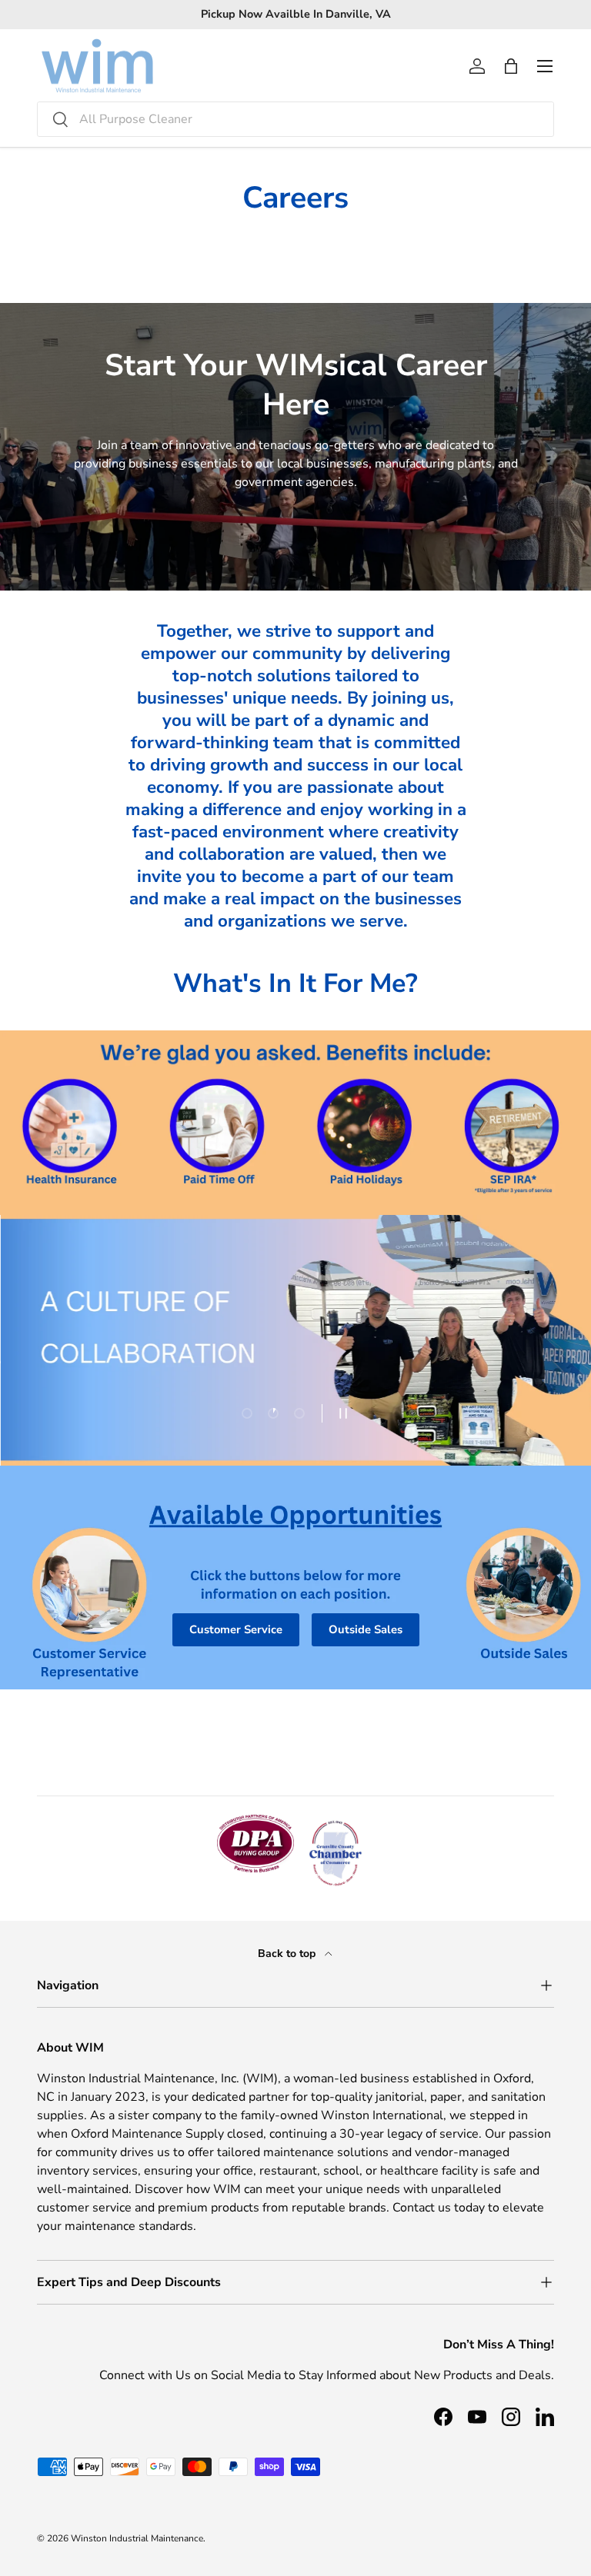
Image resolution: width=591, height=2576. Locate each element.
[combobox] (295, 119)
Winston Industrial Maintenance (137, 2538)
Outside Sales (366, 1629)
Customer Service (236, 1629)
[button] (511, 66)
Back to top (288, 1954)
